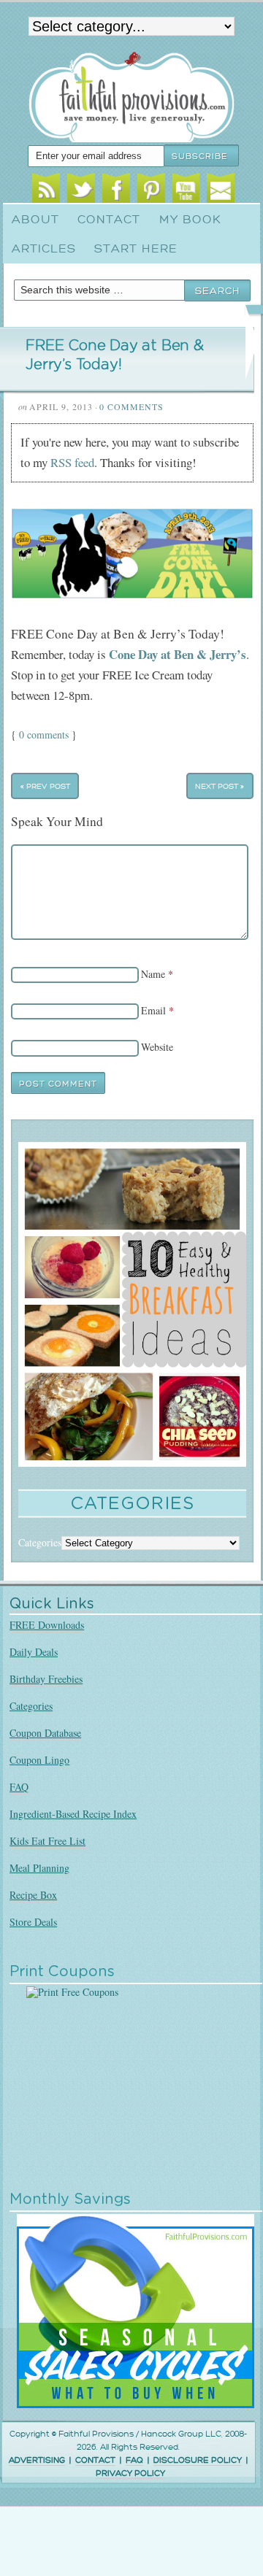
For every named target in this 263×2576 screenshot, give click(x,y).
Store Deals (33, 1922)
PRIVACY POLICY (130, 2473)
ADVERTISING (37, 2460)
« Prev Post (45, 786)
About (35, 220)
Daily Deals (34, 1652)
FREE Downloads (47, 1625)
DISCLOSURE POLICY (198, 2460)
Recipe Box (33, 1895)
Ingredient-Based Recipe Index (73, 1814)
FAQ (19, 1787)
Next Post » (220, 786)
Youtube (186, 190)
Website (157, 1047)
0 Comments (131, 406)
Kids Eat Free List (47, 1841)
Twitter (81, 190)
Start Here (136, 249)
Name (153, 974)
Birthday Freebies (46, 1679)
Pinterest (151, 190)
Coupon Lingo (39, 1760)
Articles (44, 249)
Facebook (116, 190)
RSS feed (72, 462)
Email (221, 190)
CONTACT (95, 2460)
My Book (190, 220)
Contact (109, 220)
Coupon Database (45, 1733)
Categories (31, 1706)
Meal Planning (39, 1868)
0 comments (44, 734)
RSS (46, 190)
